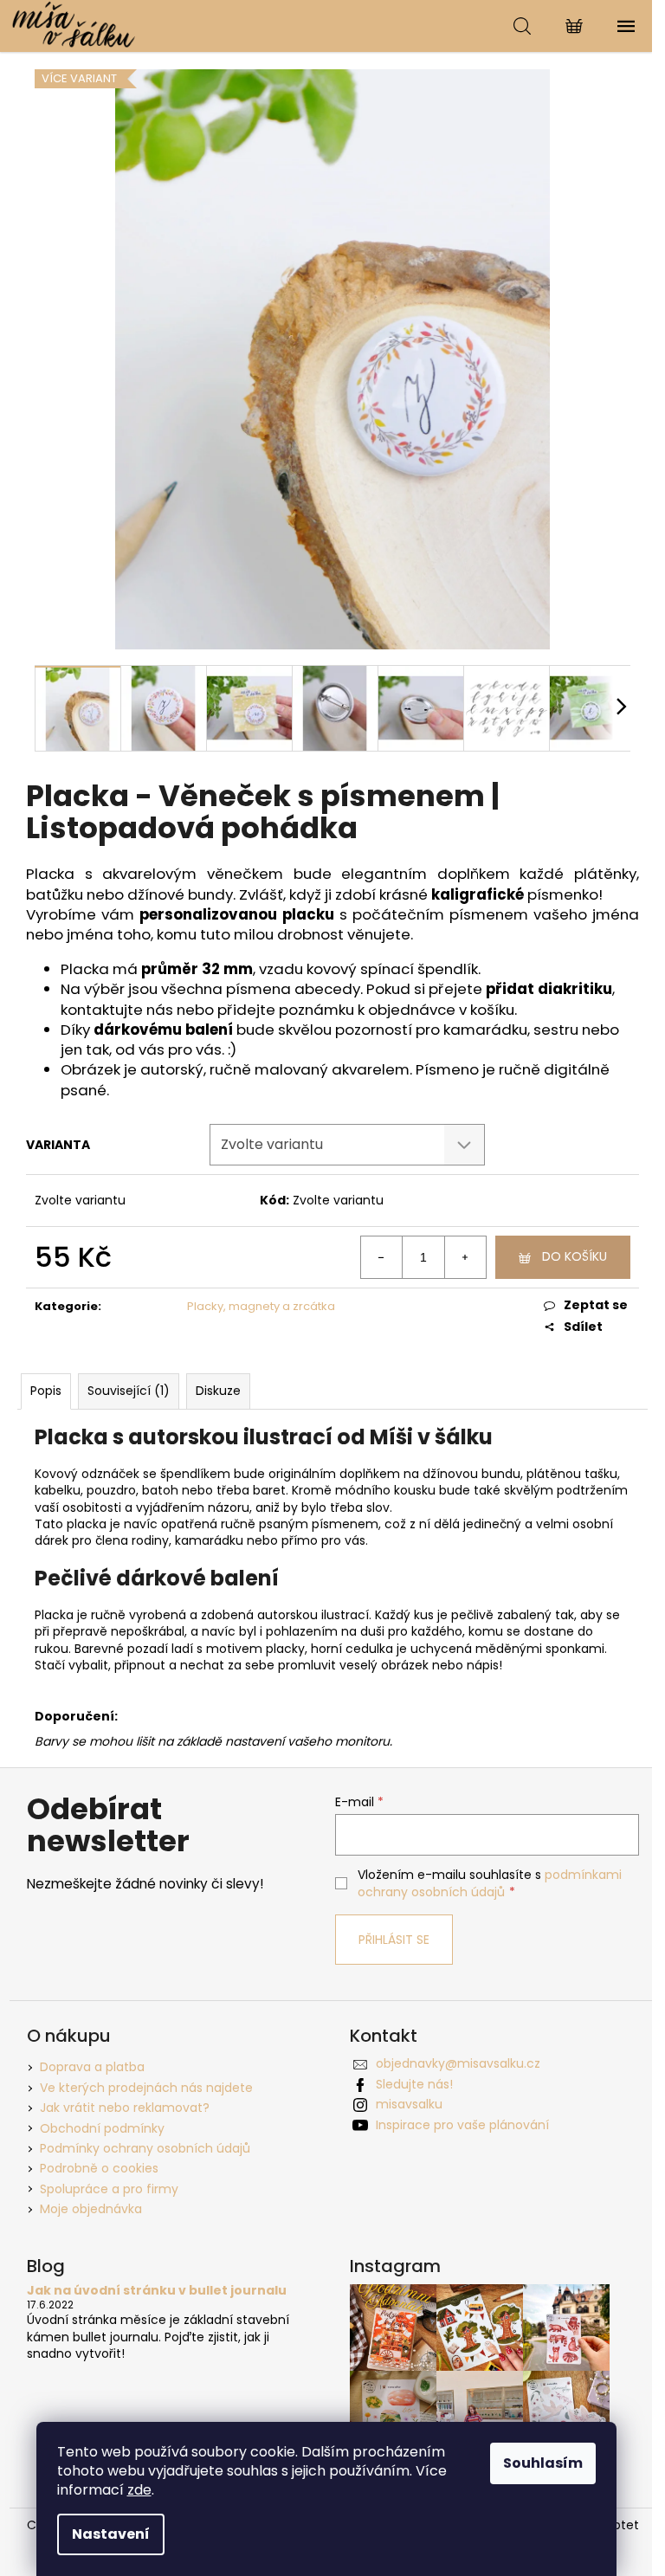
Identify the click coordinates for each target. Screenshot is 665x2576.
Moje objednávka (91, 2209)
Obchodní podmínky (102, 2128)
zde (139, 2490)
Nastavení (111, 2534)
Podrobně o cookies (99, 2168)
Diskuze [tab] (218, 1391)
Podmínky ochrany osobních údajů (145, 2148)
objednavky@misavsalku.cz (458, 2063)
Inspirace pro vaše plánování (462, 2125)
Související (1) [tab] (129, 1391)
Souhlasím (543, 2463)
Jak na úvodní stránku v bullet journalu (157, 2291)
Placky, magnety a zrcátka (261, 1306)
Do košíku (575, 1256)
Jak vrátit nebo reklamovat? (125, 2108)
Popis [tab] (46, 1391)
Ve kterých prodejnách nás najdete (146, 2088)
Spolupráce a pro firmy (109, 2189)
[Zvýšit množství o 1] (465, 1257)
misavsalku (409, 2104)
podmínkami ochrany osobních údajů (490, 1883)
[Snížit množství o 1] (382, 1257)
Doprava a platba (92, 2067)
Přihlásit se (394, 1940)
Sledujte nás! (414, 2084)
